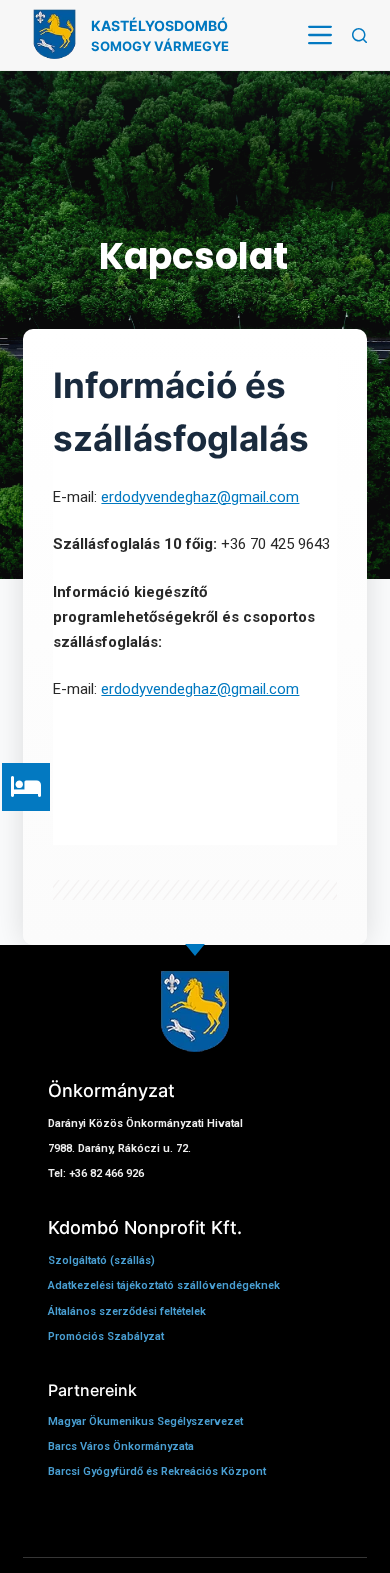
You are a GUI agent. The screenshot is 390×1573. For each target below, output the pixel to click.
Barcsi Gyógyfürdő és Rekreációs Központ (157, 1471)
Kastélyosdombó (159, 25)
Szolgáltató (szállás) (103, 1260)
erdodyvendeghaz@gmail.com (200, 497)
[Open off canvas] (320, 35)
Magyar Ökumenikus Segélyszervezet (145, 1421)
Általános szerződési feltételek (127, 1311)
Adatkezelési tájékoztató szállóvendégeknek (164, 1285)
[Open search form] (359, 35)
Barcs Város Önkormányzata (121, 1446)
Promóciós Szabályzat (106, 1336)
